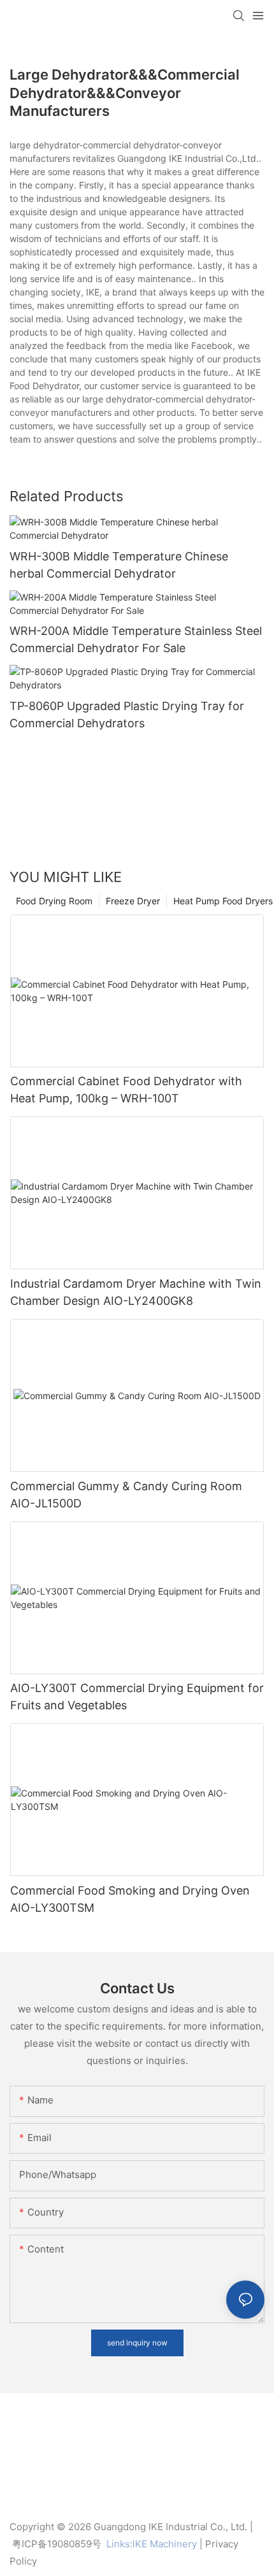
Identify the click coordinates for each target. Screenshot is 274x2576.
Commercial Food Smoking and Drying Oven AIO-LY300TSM (130, 1899)
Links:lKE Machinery (152, 2544)
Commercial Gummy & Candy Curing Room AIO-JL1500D (126, 1495)
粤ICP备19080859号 (57, 2544)
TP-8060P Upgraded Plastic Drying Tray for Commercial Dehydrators (127, 715)
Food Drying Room (54, 901)
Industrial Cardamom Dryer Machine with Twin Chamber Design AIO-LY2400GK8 (136, 1292)
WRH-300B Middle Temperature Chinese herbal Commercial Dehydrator (119, 565)
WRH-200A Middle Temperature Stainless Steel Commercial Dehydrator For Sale (136, 639)
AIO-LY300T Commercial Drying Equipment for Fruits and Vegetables (137, 1697)
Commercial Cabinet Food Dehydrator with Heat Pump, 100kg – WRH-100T (126, 1090)
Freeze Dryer (133, 901)
